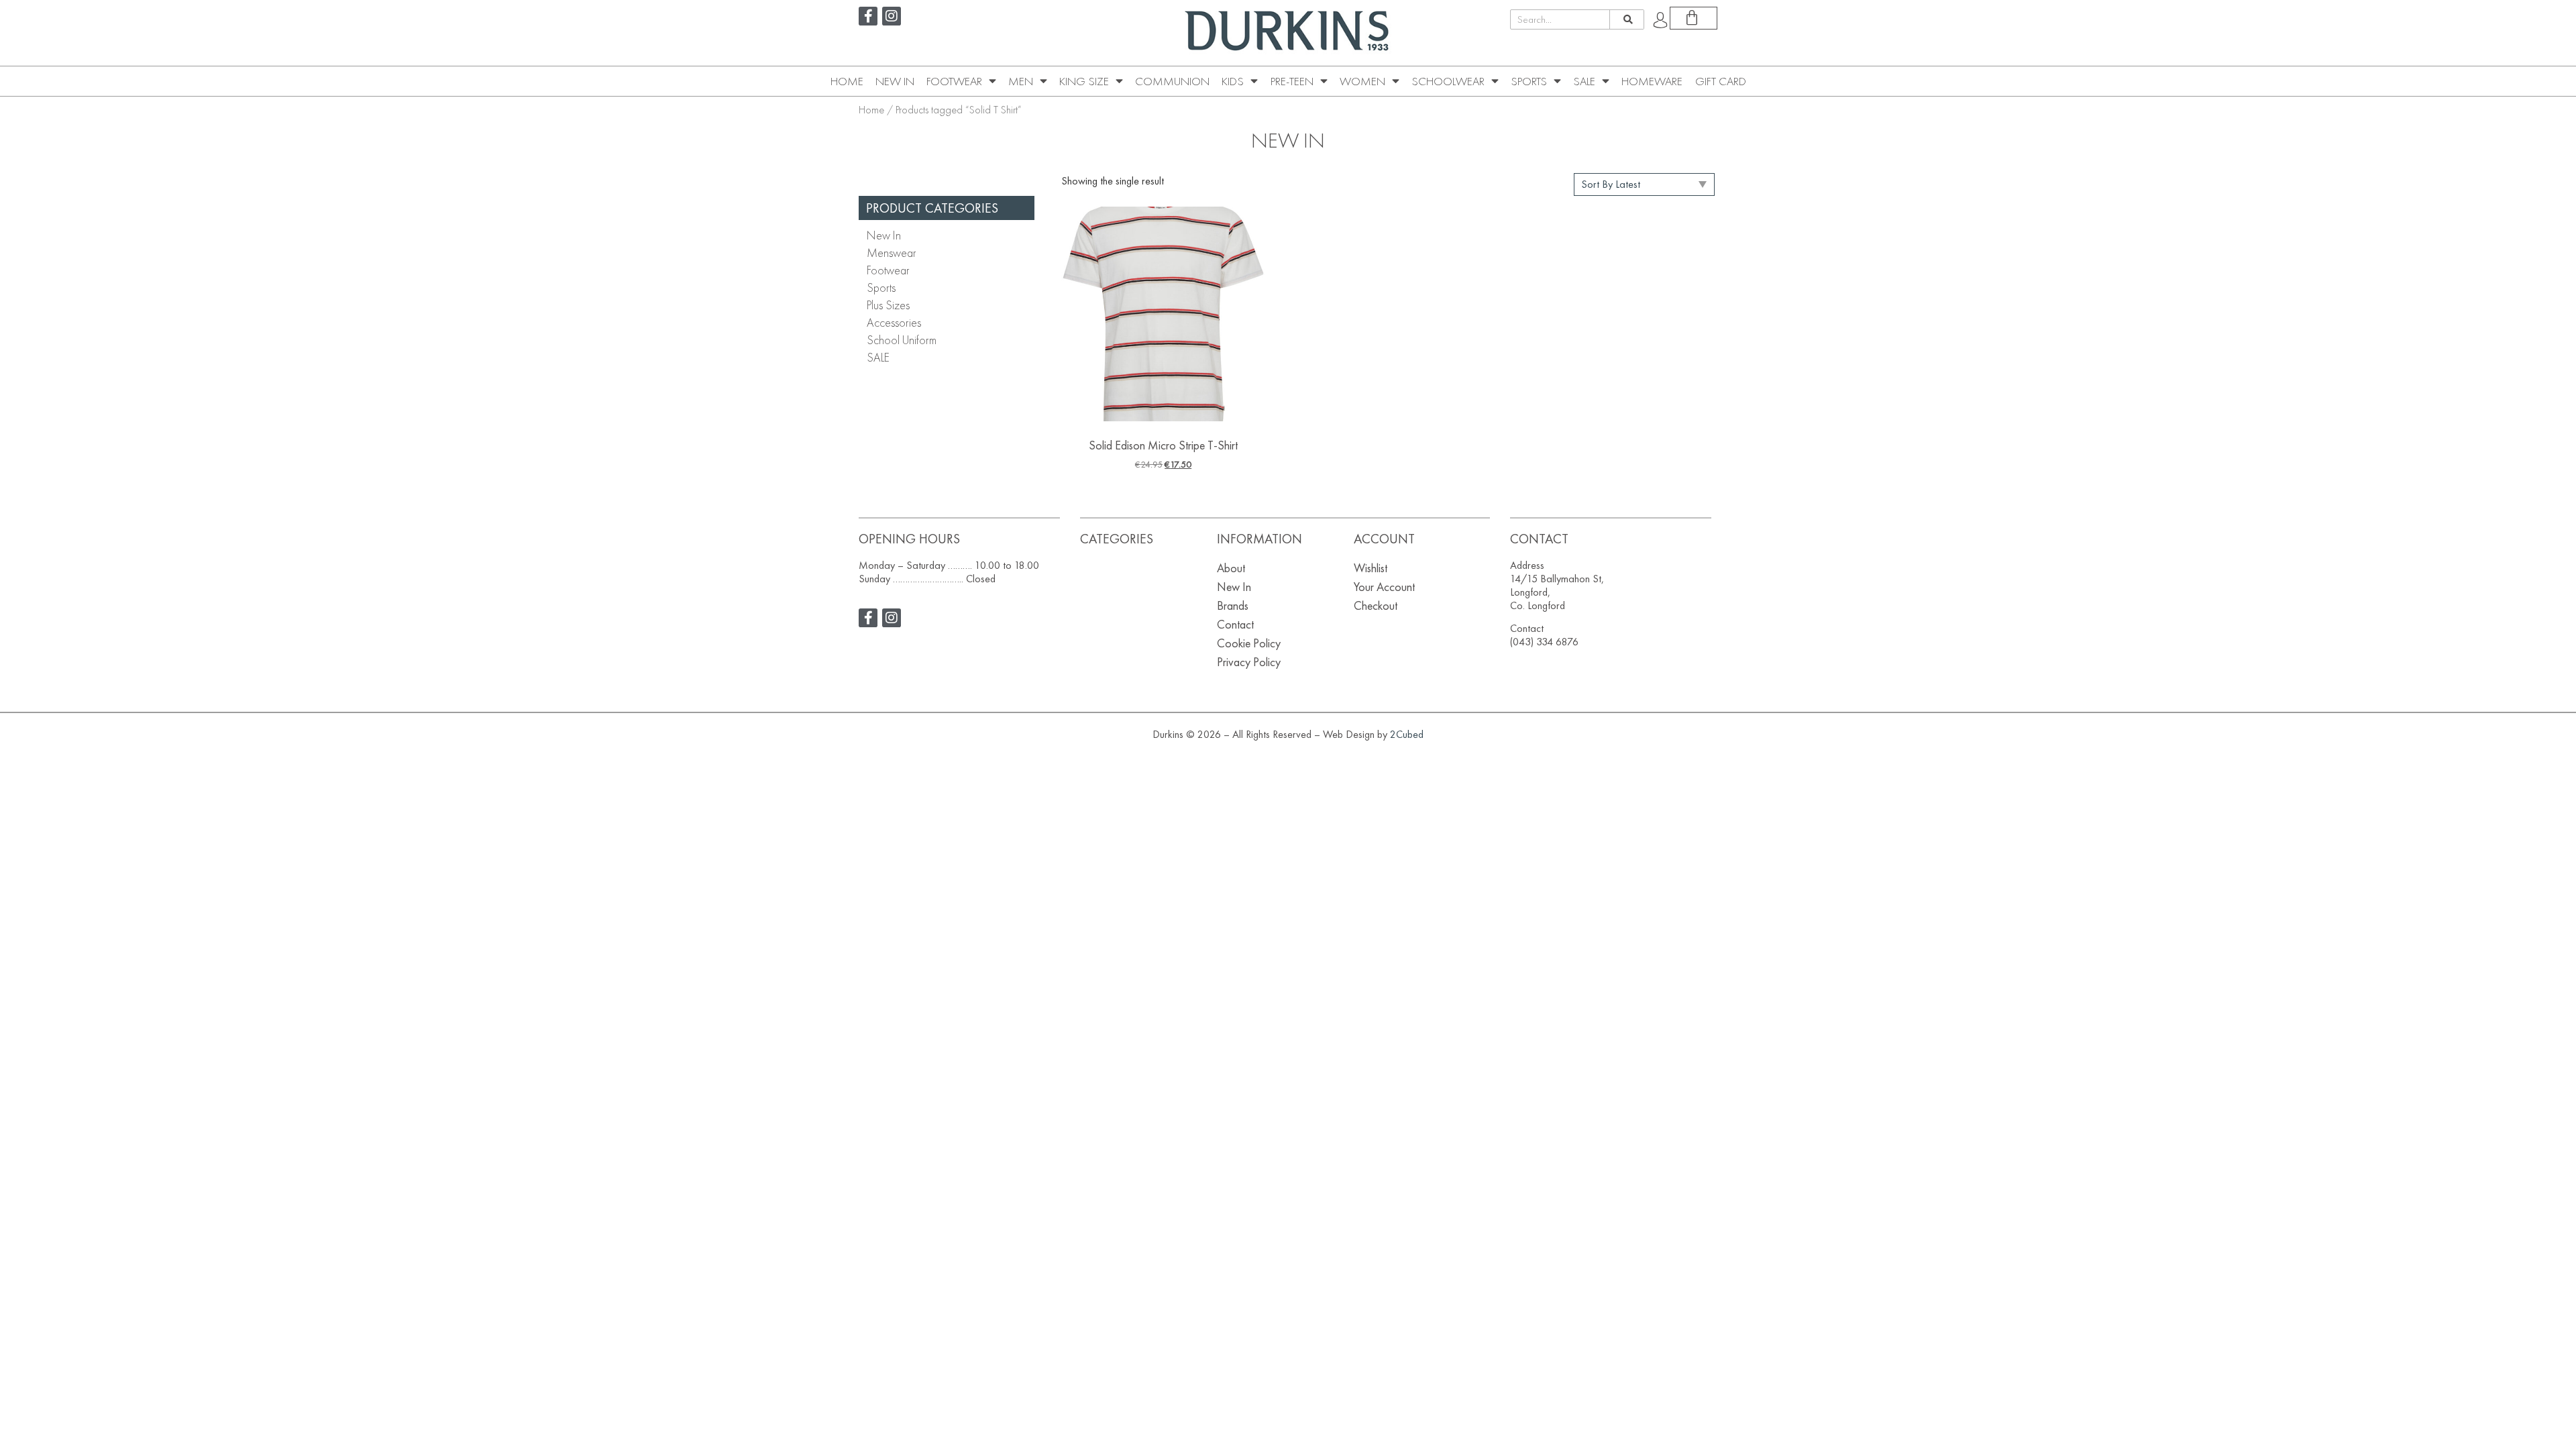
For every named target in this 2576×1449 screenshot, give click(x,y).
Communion (1172, 81)
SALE (1584, 81)
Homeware (1652, 81)
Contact (1235, 624)
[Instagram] (892, 16)
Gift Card (1721, 81)
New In (895, 81)
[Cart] (1694, 18)
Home (847, 81)
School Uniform (902, 340)
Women (1362, 81)
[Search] (1626, 19)
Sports (1529, 81)
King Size (1084, 81)
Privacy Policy (1249, 662)
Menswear (892, 253)
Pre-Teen (1292, 81)
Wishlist (1371, 568)
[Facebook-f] (868, 16)
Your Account (1384, 587)
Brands (1233, 605)
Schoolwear (1448, 81)
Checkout (1376, 605)
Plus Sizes (888, 305)
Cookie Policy (1249, 643)
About (1231, 568)
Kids (1233, 81)
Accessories (894, 322)
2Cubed (1407, 734)
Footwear (954, 81)
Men (1021, 81)
